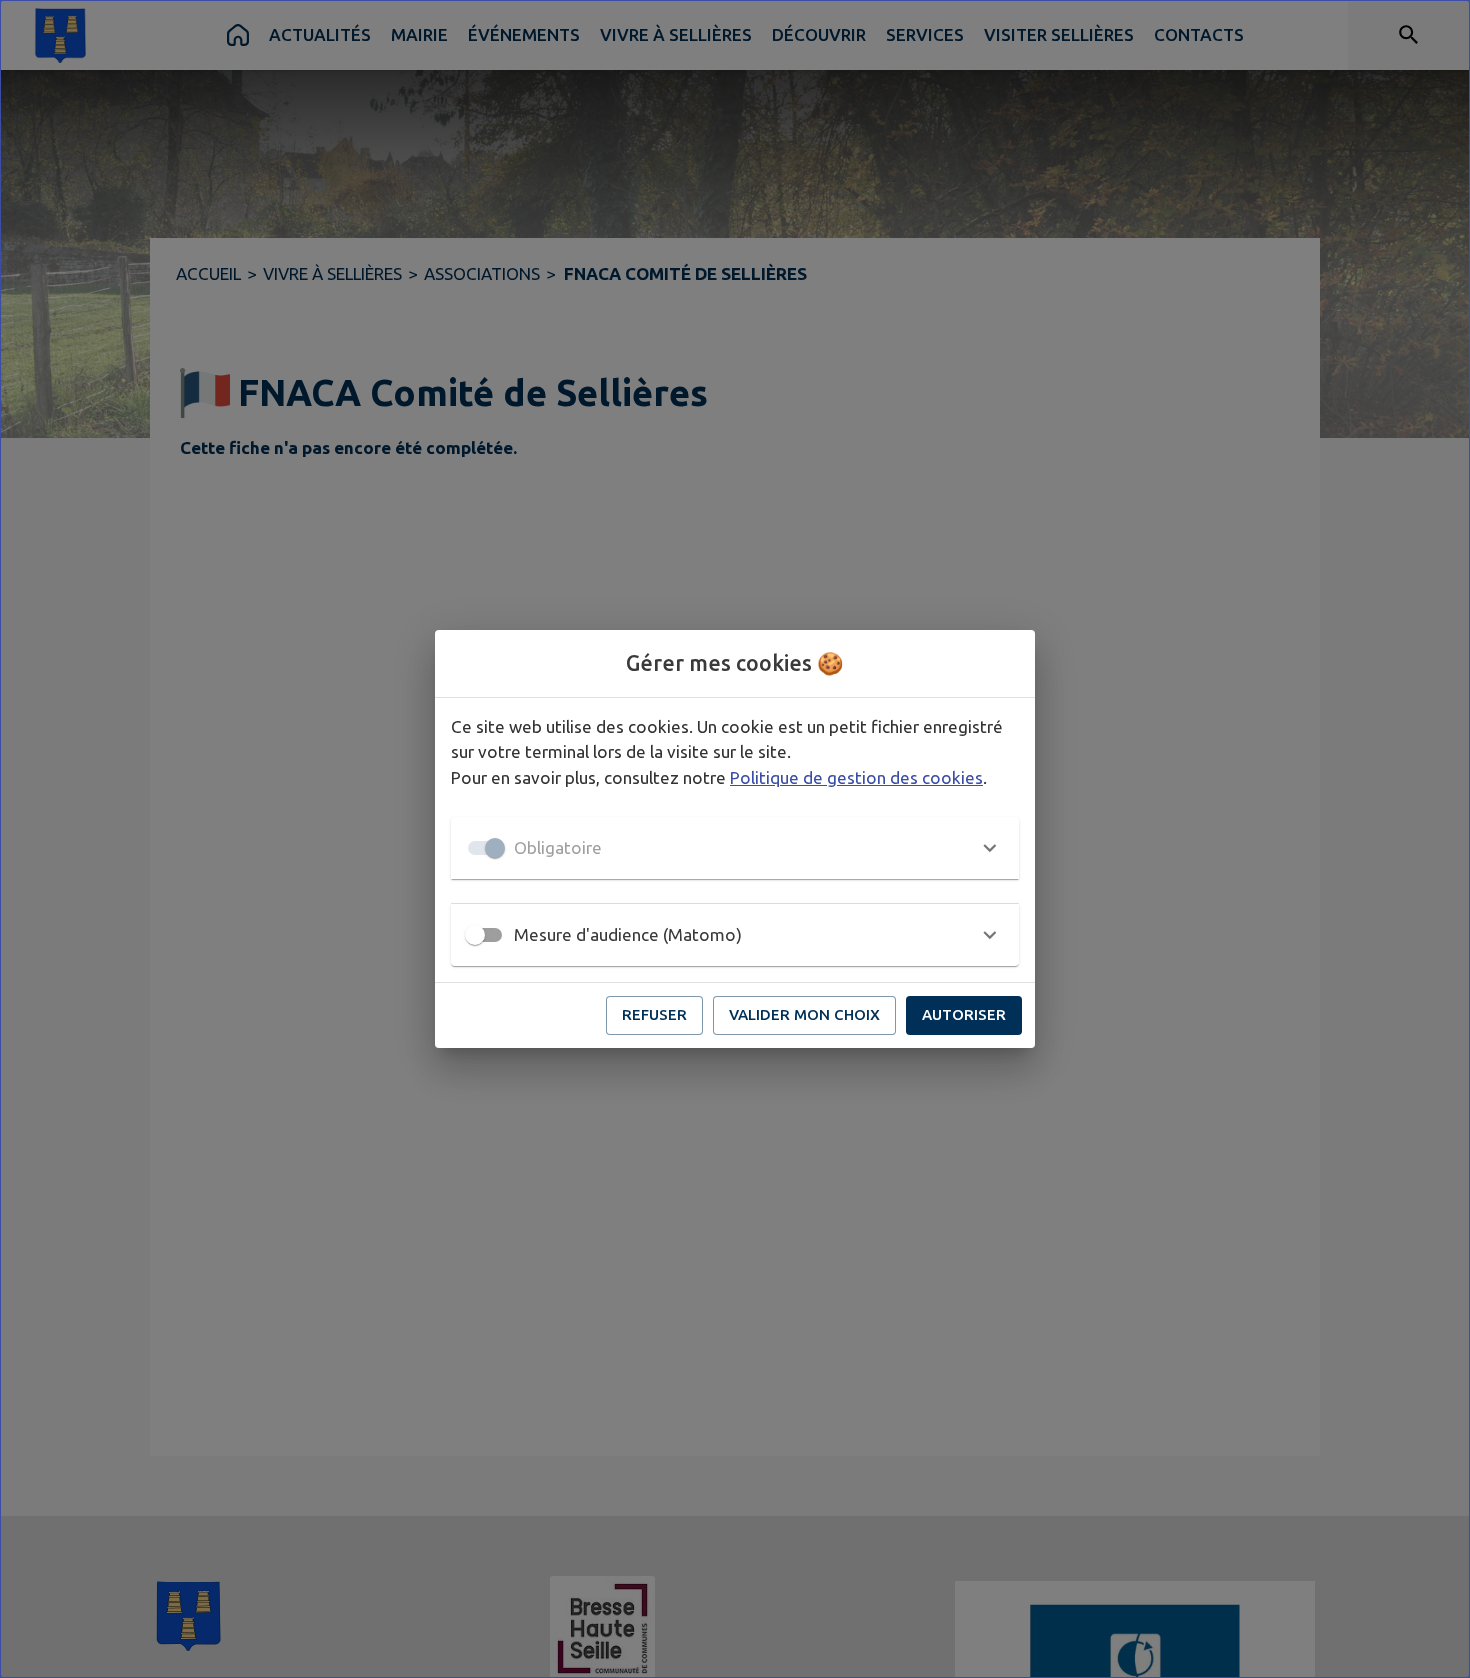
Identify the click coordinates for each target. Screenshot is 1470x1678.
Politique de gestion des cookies (856, 777)
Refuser (654, 1014)
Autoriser (964, 1014)
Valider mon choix (804, 1014)
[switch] (475, 935)
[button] (735, 848)
